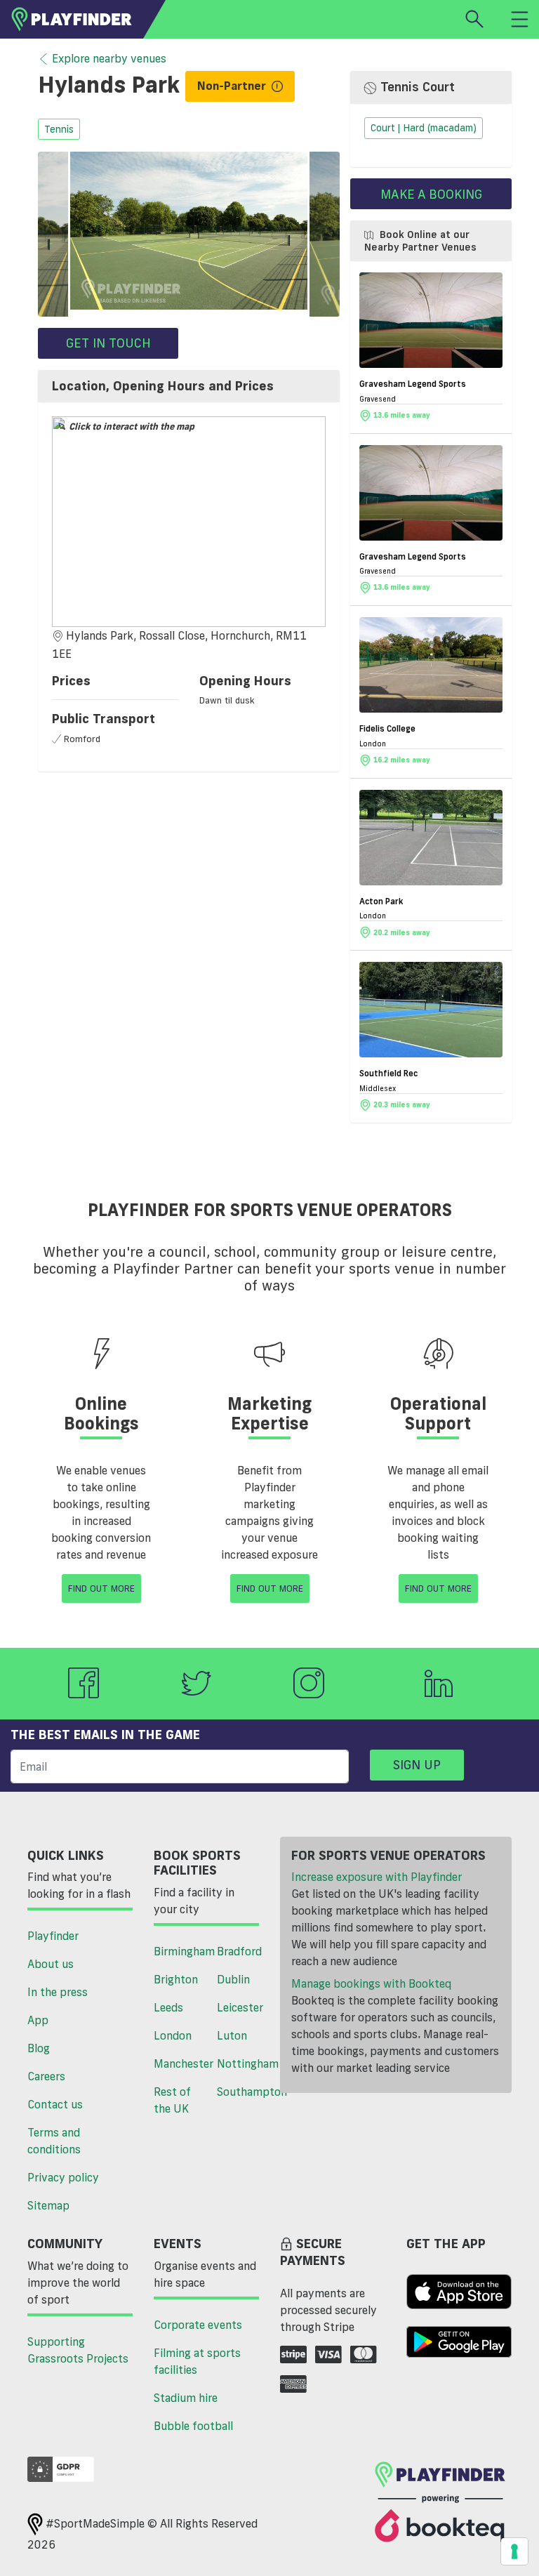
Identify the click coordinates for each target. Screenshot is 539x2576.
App (38, 2020)
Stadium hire (186, 2398)
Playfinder (53, 1936)
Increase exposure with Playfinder (377, 1877)
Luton (232, 2035)
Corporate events (198, 2325)
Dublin (233, 1979)
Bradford (239, 1951)
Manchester (180, 2063)
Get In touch (108, 343)
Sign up (417, 1764)
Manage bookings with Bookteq (371, 1983)
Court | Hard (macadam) (424, 128)
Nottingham (243, 2063)
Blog (39, 2048)
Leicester (240, 2007)
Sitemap (48, 2205)
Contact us (55, 2104)
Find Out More (101, 1588)
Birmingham (180, 1951)
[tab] (189, 386)
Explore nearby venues (109, 58)
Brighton (176, 1979)
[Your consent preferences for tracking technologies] (514, 2551)
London (173, 2035)
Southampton (243, 2092)
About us (51, 1964)
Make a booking (431, 194)
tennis (59, 129)
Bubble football (193, 2426)
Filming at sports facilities (197, 2361)
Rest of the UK (172, 2100)
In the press (58, 1992)
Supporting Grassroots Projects (78, 2350)
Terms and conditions (54, 2141)
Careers (46, 2076)
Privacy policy (63, 2177)
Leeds (168, 2007)
